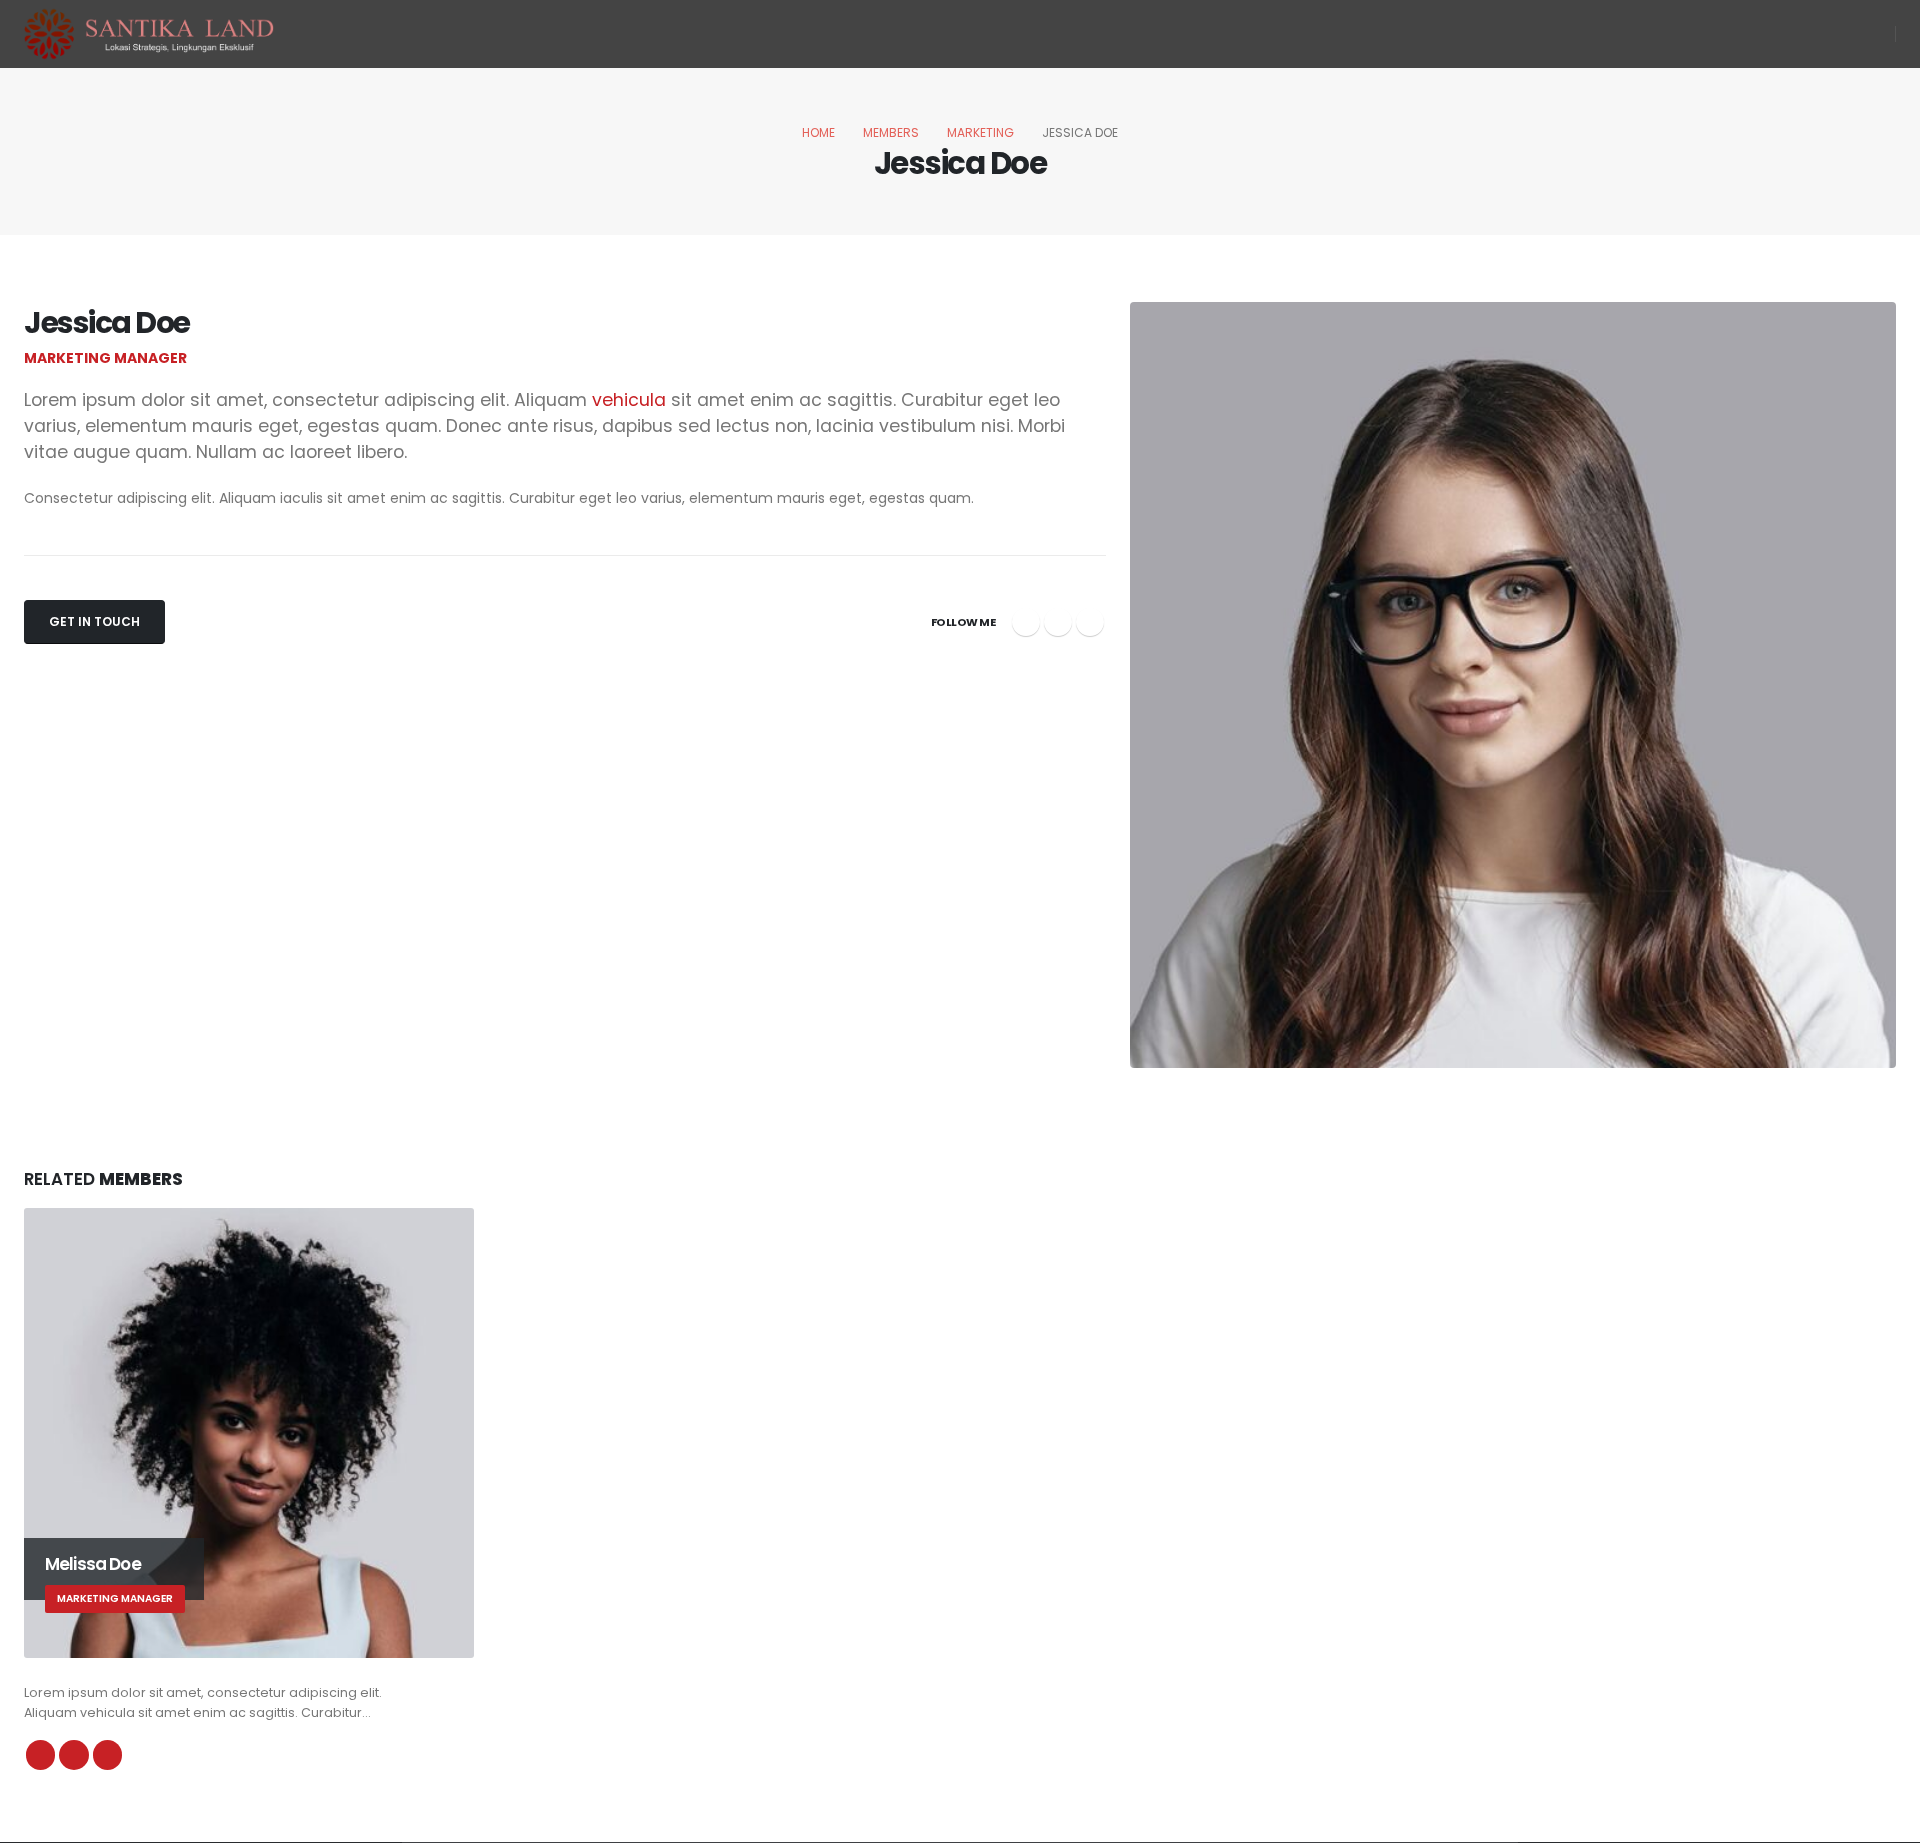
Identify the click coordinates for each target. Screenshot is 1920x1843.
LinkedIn (1090, 622)
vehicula (629, 400)
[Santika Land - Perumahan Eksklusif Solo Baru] (149, 34)
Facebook (1026, 622)
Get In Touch (94, 621)
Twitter (1058, 622)
